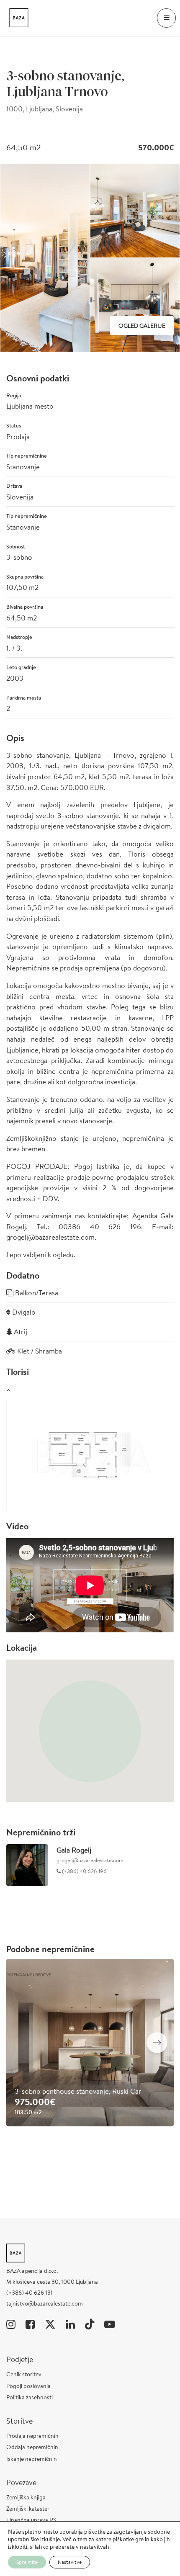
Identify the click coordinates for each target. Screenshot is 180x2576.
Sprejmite (27, 2562)
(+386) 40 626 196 (84, 1871)
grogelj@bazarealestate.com (90, 1860)
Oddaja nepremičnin (32, 2447)
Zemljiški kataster (28, 2509)
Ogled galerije (142, 326)
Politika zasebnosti (30, 2397)
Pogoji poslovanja (28, 2386)
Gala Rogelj (74, 1850)
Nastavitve (70, 2562)
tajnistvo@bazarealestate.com (45, 2303)
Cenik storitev (24, 2374)
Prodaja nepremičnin (32, 2436)
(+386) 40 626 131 (30, 2293)
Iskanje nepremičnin (32, 2459)
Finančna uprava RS (31, 2520)
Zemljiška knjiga (26, 2497)
